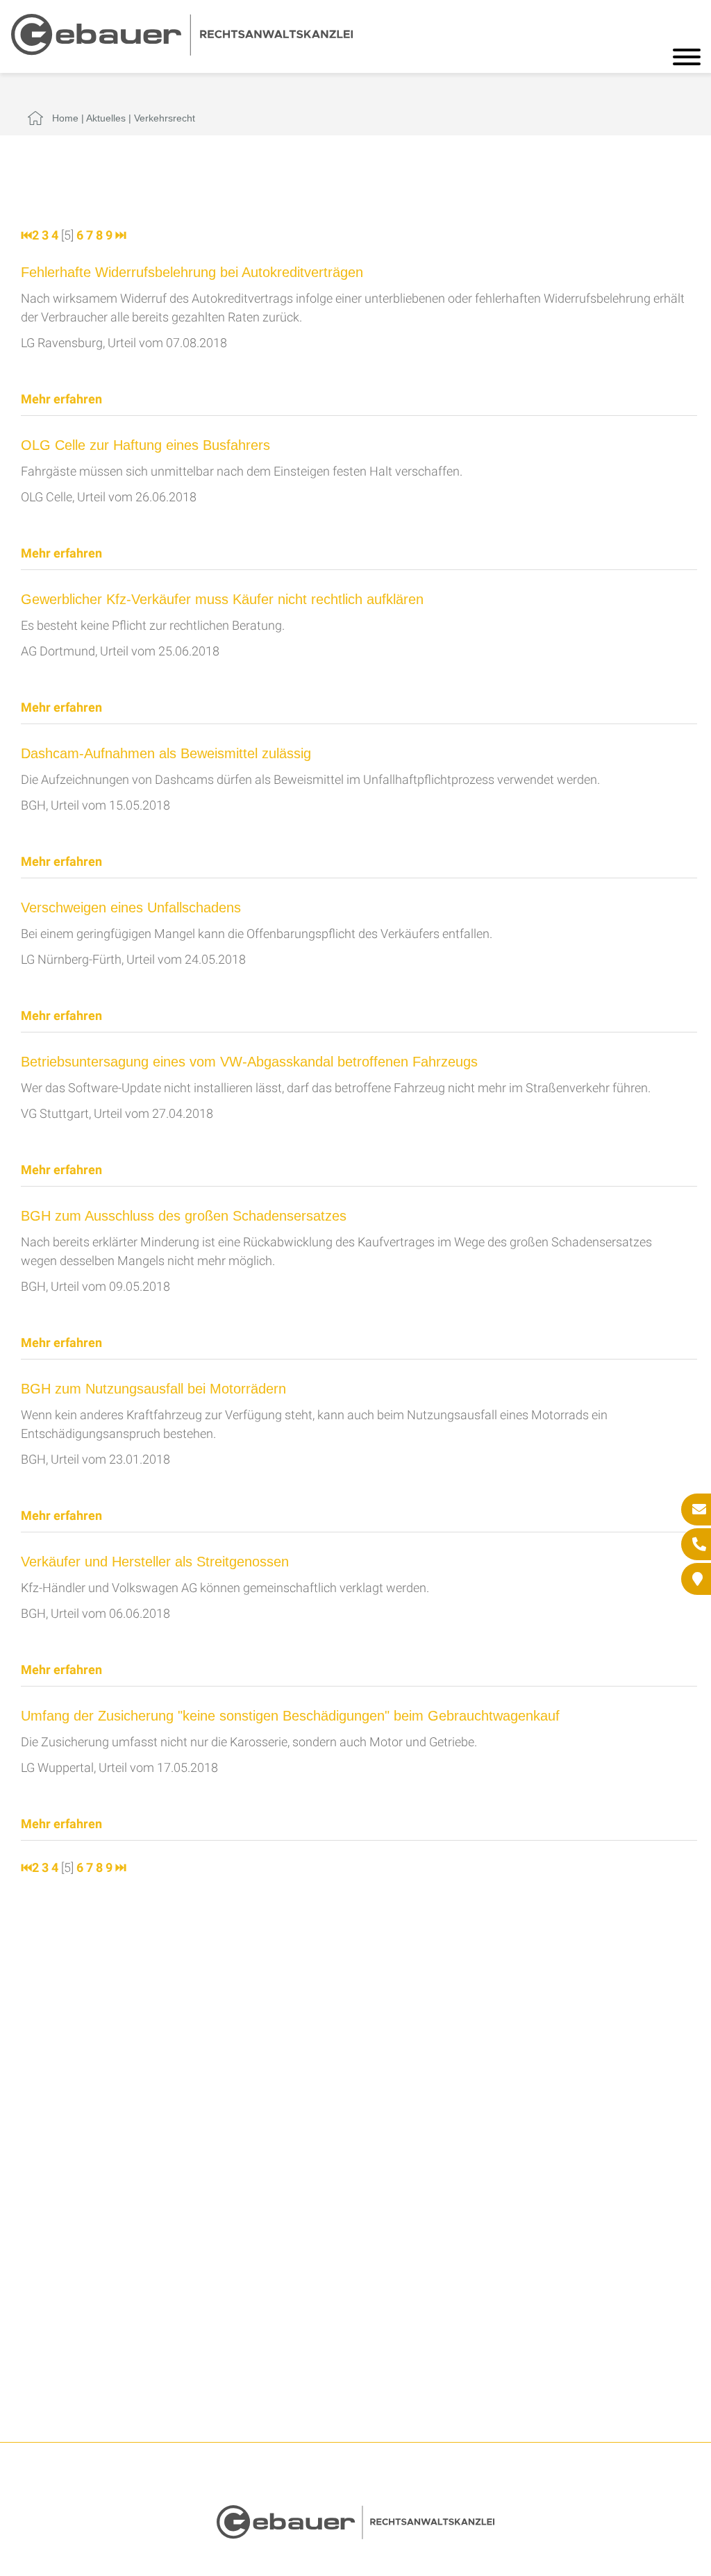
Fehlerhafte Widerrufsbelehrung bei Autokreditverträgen (192, 272)
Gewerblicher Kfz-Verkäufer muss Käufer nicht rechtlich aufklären (222, 599)
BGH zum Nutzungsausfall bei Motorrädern (153, 1389)
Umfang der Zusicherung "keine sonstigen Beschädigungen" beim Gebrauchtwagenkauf (290, 1716)
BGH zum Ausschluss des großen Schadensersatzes (184, 1216)
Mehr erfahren (61, 399)
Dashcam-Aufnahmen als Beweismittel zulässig (166, 753)
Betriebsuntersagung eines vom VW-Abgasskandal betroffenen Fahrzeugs (249, 1062)
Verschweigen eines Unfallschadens (131, 908)
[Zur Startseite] (182, 51)
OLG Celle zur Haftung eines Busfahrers (145, 445)
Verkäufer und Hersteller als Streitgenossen (155, 1562)
